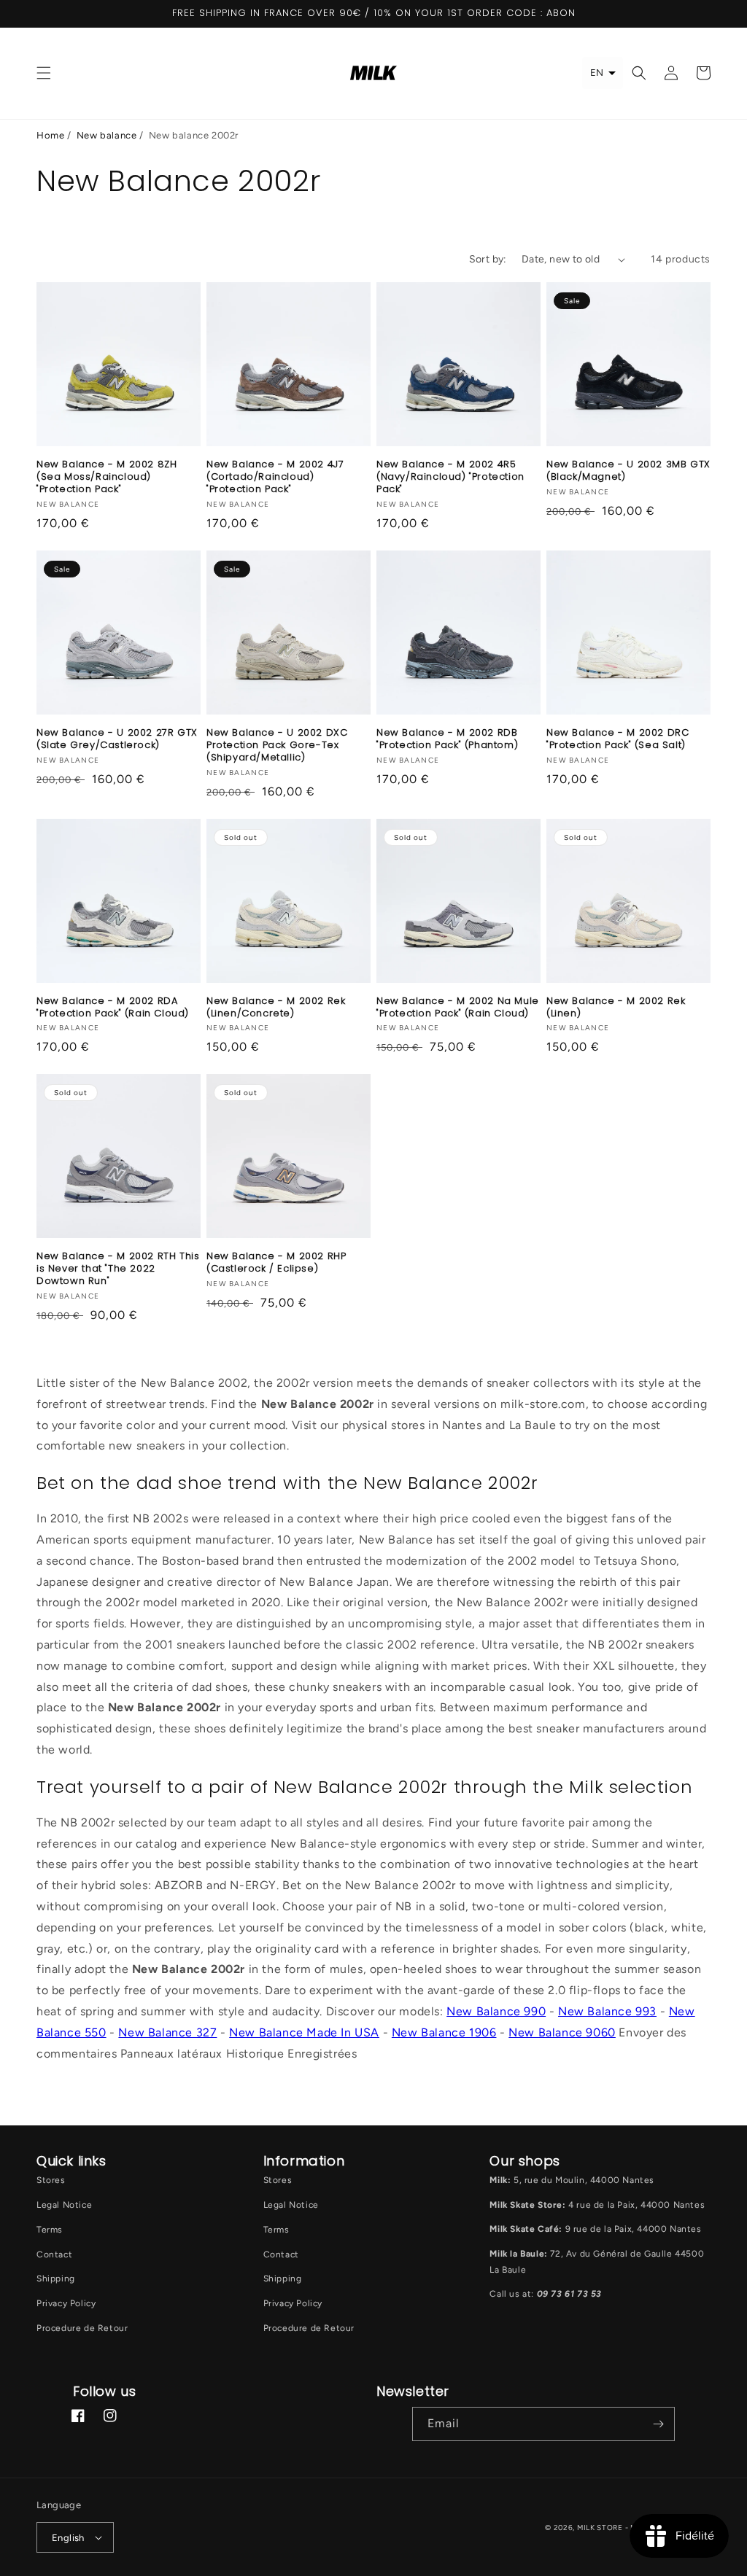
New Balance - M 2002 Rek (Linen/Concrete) (276, 1008)
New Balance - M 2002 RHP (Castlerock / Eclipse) (276, 1263)
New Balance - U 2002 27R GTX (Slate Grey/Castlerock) (117, 739)
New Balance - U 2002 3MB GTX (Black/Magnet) (628, 471)
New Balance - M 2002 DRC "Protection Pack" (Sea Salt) (618, 739)
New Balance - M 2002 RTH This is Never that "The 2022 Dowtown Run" (118, 1269)
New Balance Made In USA (304, 2032)
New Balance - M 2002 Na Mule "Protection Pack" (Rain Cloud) (458, 1008)
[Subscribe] (658, 2424)
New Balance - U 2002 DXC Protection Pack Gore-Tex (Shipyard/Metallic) (277, 746)
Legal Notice (64, 2205)
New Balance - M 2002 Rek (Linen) (616, 1008)
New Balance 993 (607, 2011)
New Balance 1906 (444, 2032)
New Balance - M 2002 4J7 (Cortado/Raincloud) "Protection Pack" (275, 477)
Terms (50, 2230)
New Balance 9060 (562, 2032)
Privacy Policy (66, 2303)
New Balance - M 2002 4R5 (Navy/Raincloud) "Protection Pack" (450, 477)
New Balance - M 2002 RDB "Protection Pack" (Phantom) (447, 739)
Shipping (56, 2279)
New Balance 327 (167, 2032)
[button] (44, 73)
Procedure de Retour (82, 2328)
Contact (54, 2254)
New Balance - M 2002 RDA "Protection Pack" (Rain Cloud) (113, 1008)
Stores (51, 2180)
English (68, 2538)
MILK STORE (601, 2528)
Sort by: (488, 259)
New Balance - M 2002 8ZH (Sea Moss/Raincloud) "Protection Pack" (107, 477)
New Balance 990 (496, 2011)
